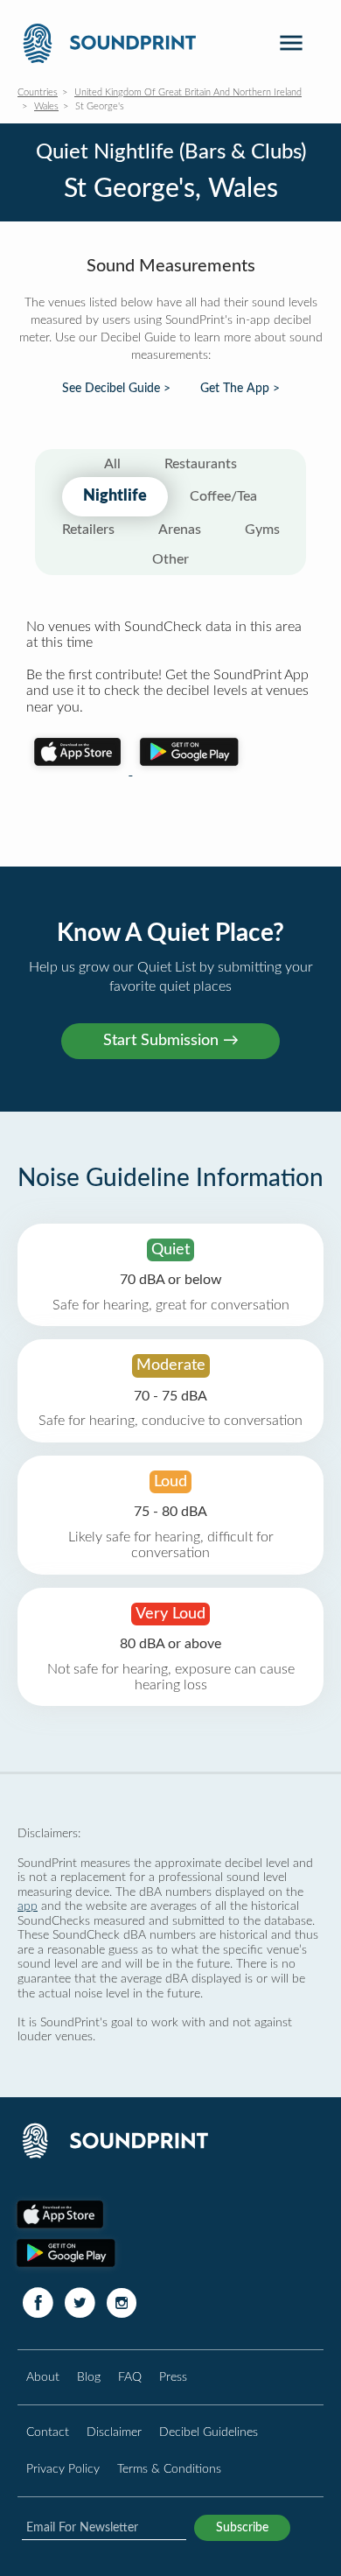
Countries (38, 92)
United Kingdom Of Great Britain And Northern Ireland (188, 92)
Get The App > (240, 389)
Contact (48, 2432)
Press (173, 2377)
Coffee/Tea (223, 496)
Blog (89, 2377)
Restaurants (201, 464)
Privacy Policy (63, 2469)
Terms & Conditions (169, 2469)
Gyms (262, 530)
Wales (46, 106)
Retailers (88, 530)
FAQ (130, 2377)
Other (170, 559)
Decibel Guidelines (209, 2432)
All (112, 464)
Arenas (180, 530)
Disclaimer (114, 2432)
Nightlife (115, 496)
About (43, 2377)
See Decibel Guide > (116, 389)
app (28, 1906)
